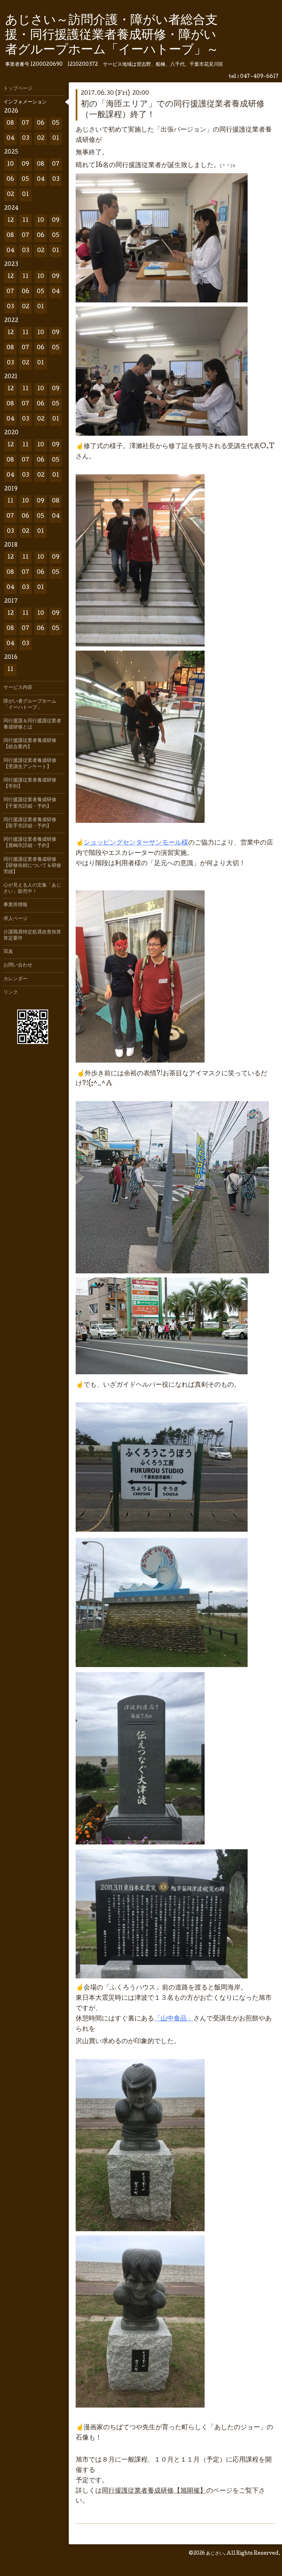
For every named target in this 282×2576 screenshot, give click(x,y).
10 (10, 164)
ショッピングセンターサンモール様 (136, 843)
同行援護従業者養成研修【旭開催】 (154, 2491)
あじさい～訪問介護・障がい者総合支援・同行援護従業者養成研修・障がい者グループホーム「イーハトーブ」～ (112, 36)
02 (41, 139)
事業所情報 (15, 905)
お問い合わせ (18, 965)
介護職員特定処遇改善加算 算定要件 (34, 935)
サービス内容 (18, 688)
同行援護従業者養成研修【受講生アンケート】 (30, 764)
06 (41, 123)
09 (25, 164)
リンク (11, 993)
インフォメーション (25, 102)
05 (56, 123)
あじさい (215, 2554)
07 (25, 123)
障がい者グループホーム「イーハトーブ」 (30, 705)
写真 (8, 952)
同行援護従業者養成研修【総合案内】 (30, 744)
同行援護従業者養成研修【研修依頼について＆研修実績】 (32, 866)
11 (25, 221)
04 (10, 139)
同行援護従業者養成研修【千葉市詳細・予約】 (30, 803)
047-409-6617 (259, 77)
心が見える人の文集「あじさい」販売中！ (32, 889)
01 (56, 139)
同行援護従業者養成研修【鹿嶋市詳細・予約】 (30, 843)
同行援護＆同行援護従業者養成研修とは (32, 724)
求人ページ (15, 919)
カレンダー (15, 979)
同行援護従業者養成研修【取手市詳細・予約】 (30, 823)
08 (10, 123)
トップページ (18, 89)
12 (10, 221)
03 (26, 139)
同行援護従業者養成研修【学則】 (30, 784)
